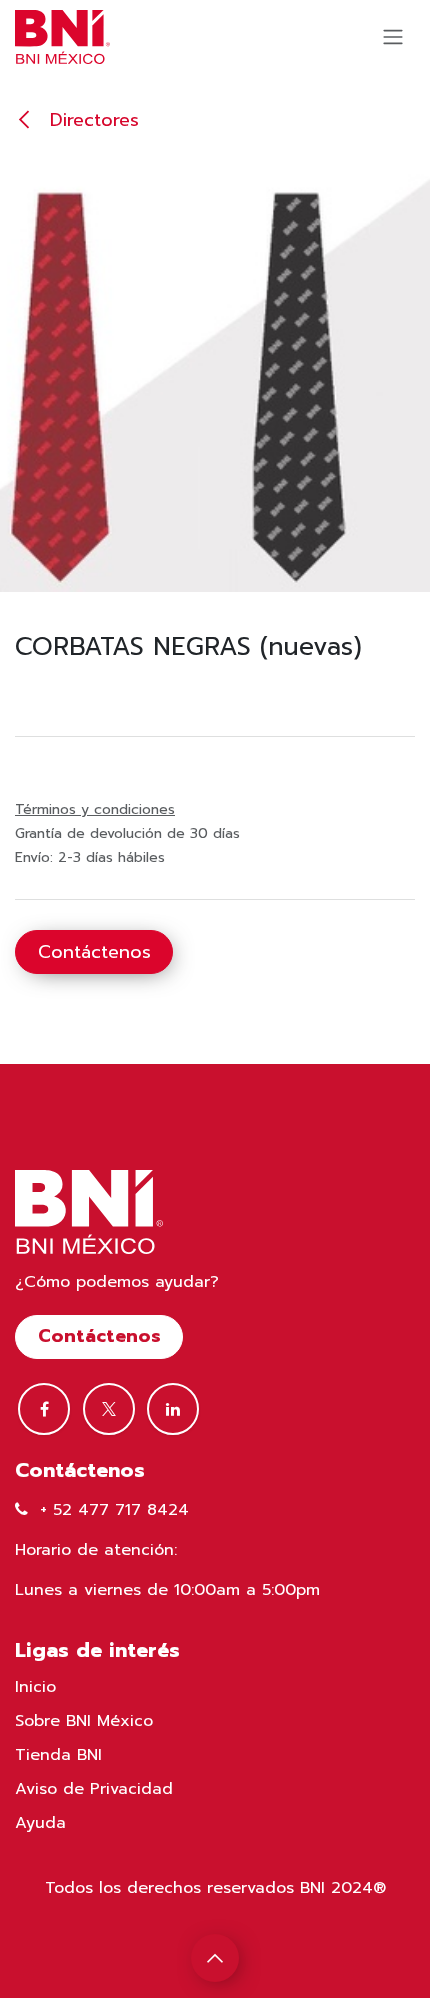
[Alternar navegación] (393, 37)
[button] (215, 1958)
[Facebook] (44, 1409)
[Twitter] (109, 1409)
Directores (91, 120)
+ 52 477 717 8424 (114, 1510)
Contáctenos (94, 952)
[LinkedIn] (173, 1409)
